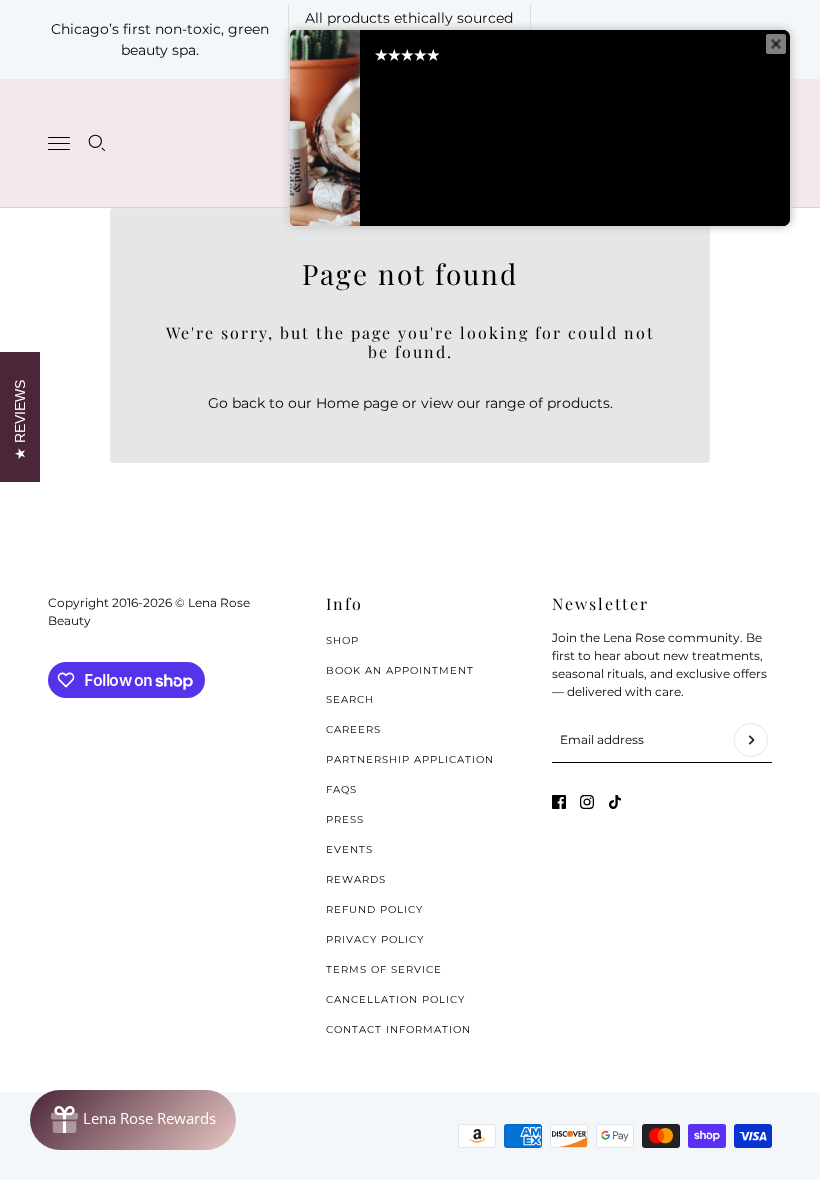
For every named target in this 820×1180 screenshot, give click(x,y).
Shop (342, 640)
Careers (353, 729)
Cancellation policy (395, 999)
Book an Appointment (400, 670)
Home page (357, 403)
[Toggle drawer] (59, 143)
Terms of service (384, 969)
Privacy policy (375, 939)
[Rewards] (133, 1120)
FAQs (341, 789)
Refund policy (374, 909)
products (578, 403)
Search (350, 699)
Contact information (398, 1029)
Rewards (356, 879)
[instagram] (587, 802)
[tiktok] (615, 802)
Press (345, 819)
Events (349, 849)
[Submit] (751, 740)
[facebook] (559, 802)
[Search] (97, 143)
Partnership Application (410, 759)
